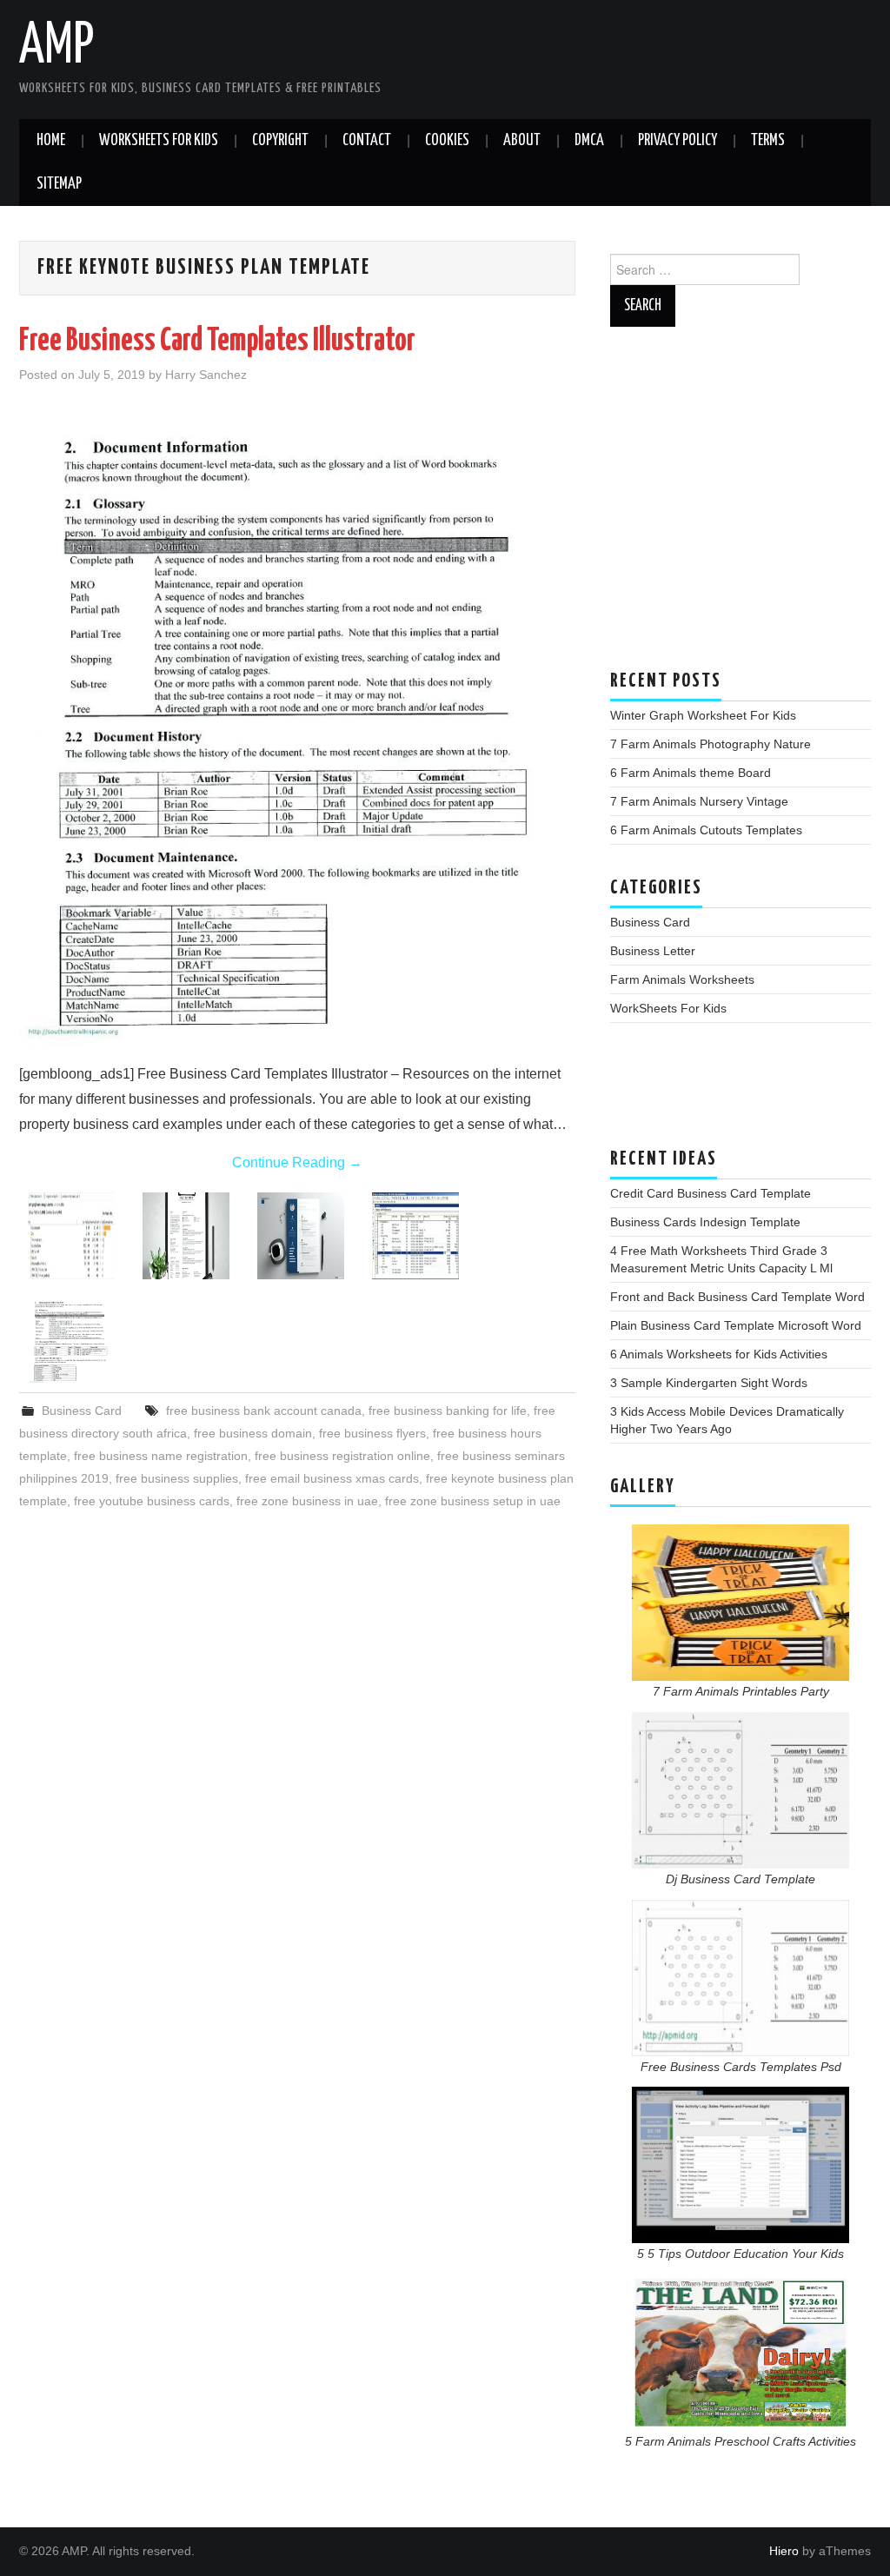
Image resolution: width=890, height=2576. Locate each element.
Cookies (447, 141)
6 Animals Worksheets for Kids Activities (719, 1354)
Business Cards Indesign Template (705, 1222)
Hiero (784, 2551)
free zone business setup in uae (473, 1501)
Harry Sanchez (206, 375)
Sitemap (59, 184)
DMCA (589, 141)
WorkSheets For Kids (159, 141)
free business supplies (177, 1478)
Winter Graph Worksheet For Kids (703, 715)
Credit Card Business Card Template (711, 1193)
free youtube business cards (152, 1501)
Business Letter (653, 951)
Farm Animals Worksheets (682, 979)
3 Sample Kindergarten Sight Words (709, 1383)
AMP (56, 47)
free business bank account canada (264, 1411)
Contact (367, 141)
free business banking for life (448, 1411)
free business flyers (372, 1433)
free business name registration (161, 1456)
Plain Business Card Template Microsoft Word (736, 1325)
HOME (51, 141)
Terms (768, 141)
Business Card (82, 1411)
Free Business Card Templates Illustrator (217, 342)
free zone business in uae (307, 1501)
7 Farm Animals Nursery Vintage (699, 801)
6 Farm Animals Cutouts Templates (706, 830)
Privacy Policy (677, 141)
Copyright (280, 141)
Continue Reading (297, 1162)
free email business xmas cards (332, 1478)
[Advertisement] (741, 507)
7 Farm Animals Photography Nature (711, 744)
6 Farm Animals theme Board (691, 773)
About (522, 141)
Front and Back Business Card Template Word (737, 1297)
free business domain (253, 1433)
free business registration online (342, 1456)
